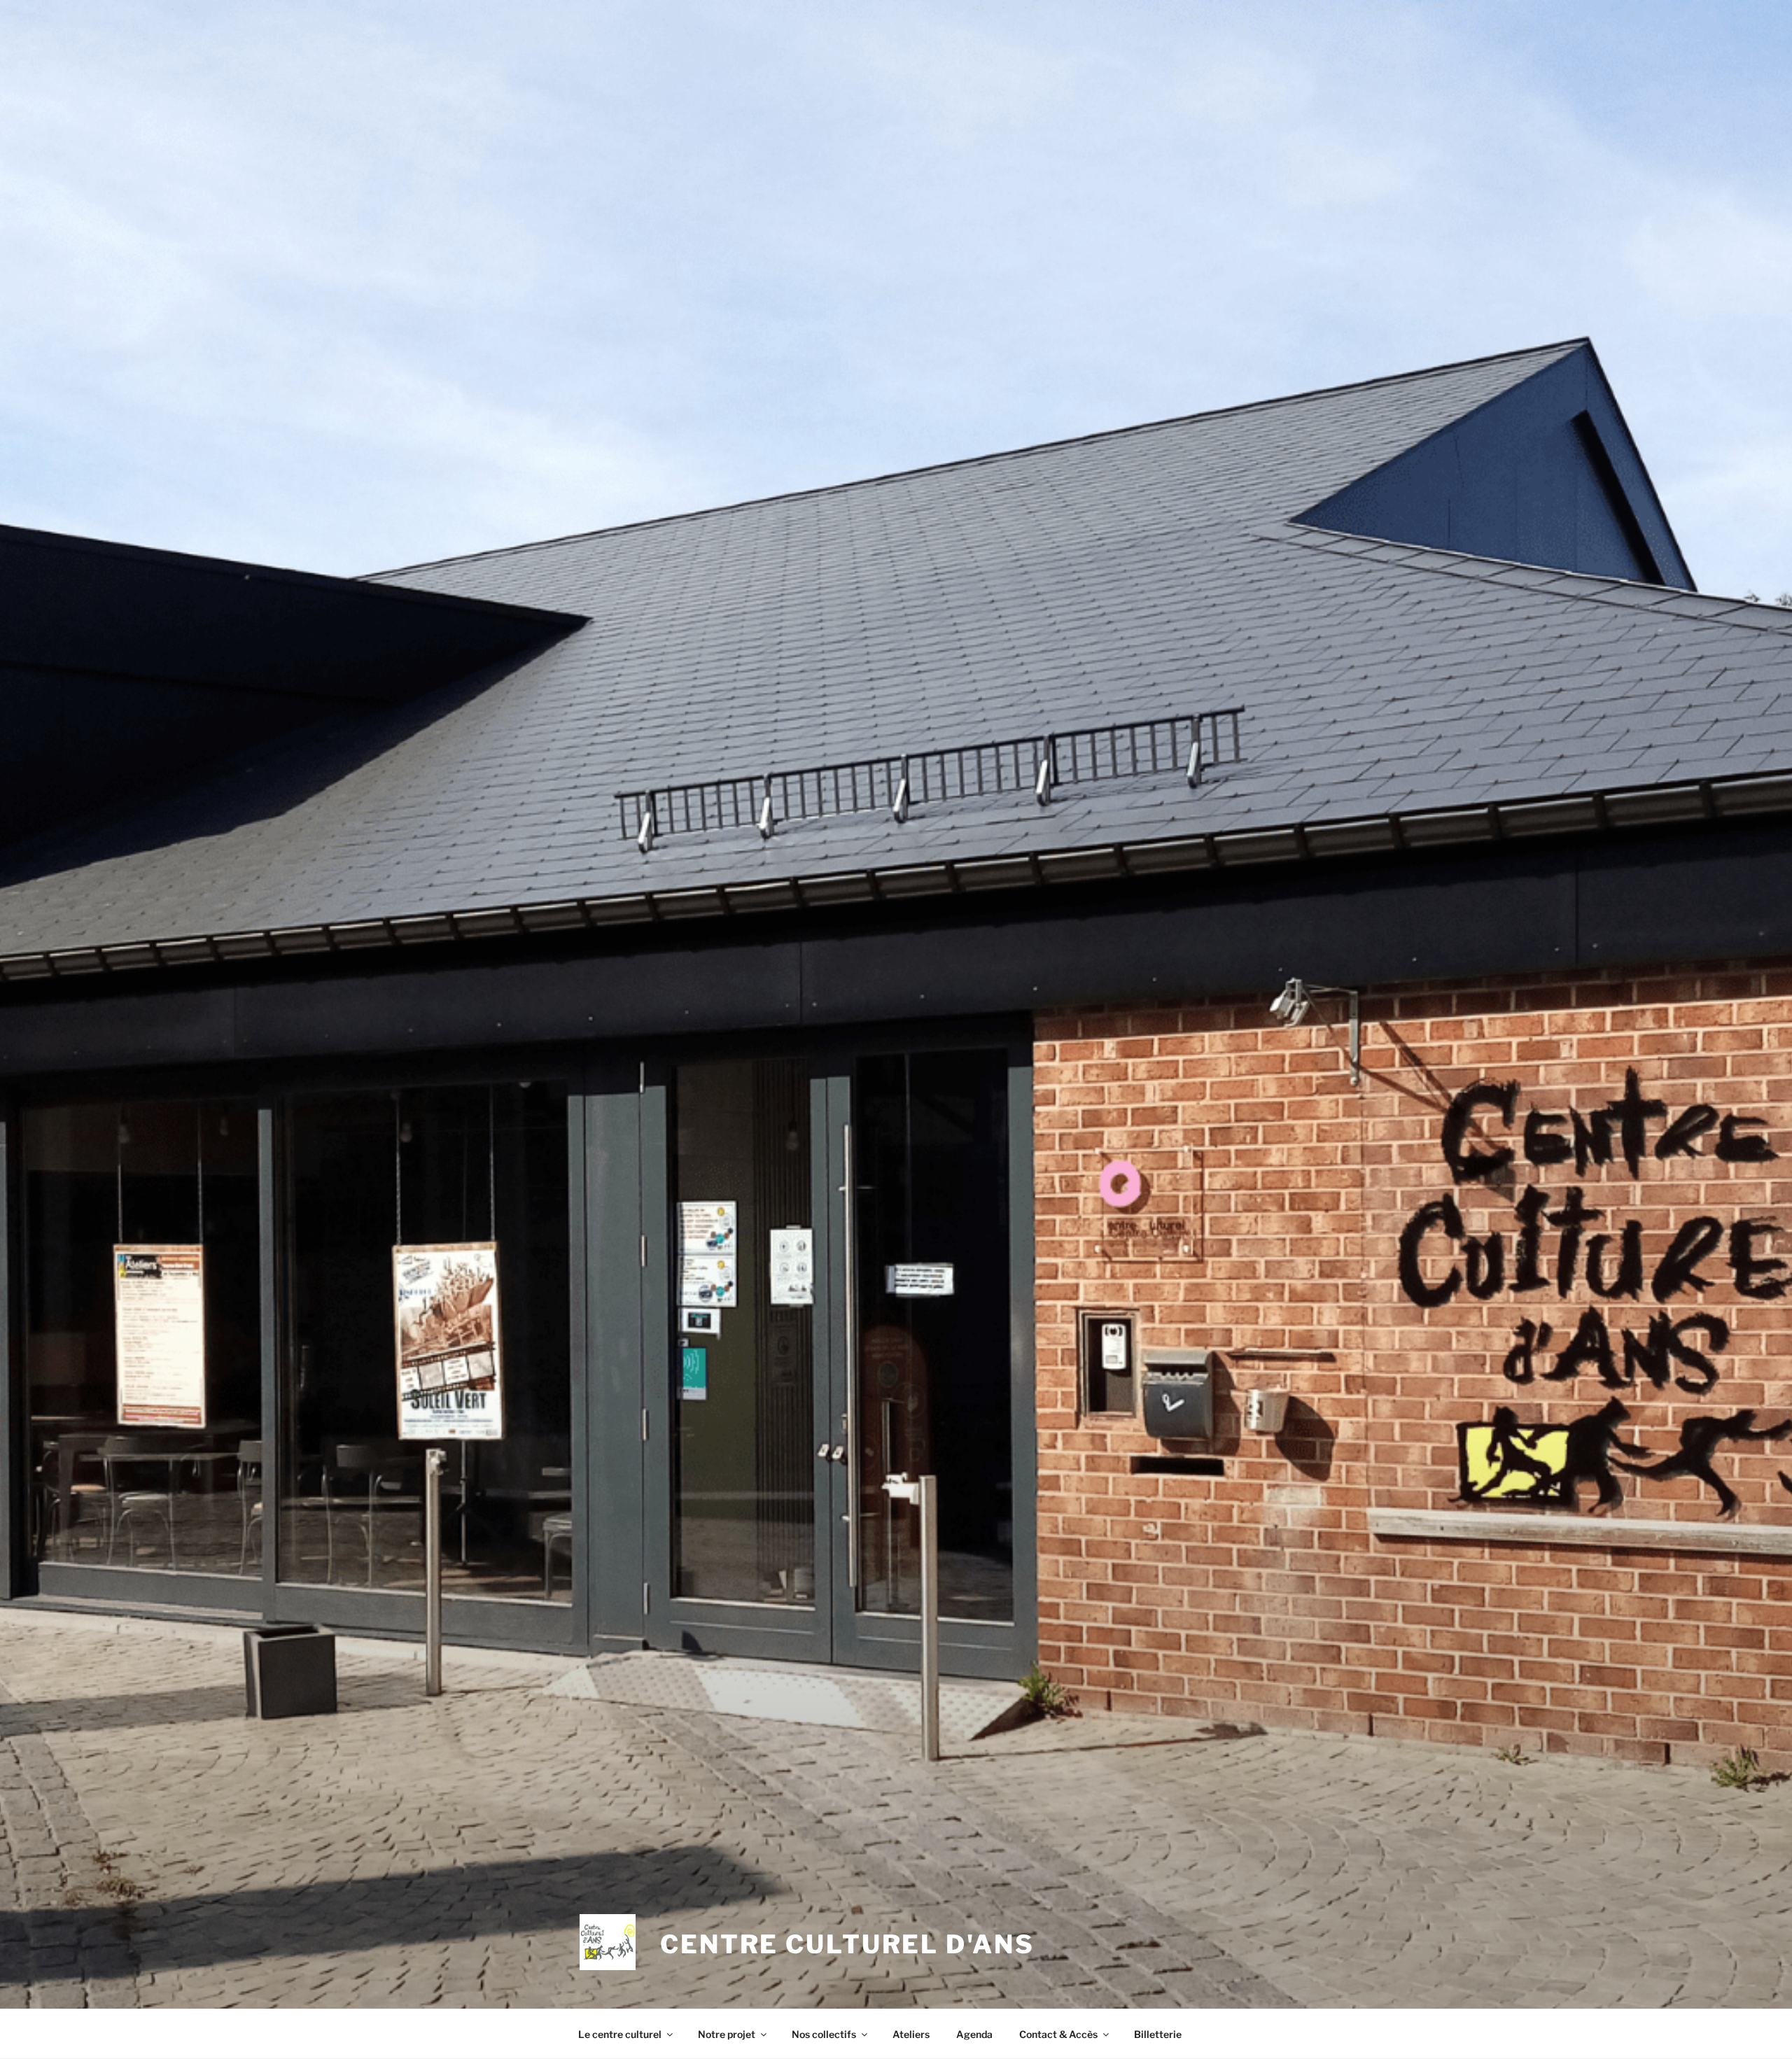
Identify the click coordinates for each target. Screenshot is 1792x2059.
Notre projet (727, 2034)
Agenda (974, 2034)
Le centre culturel (620, 2034)
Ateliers (911, 2034)
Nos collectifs (824, 2034)
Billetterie (1158, 2034)
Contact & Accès (1058, 2034)
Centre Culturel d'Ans (847, 1944)
